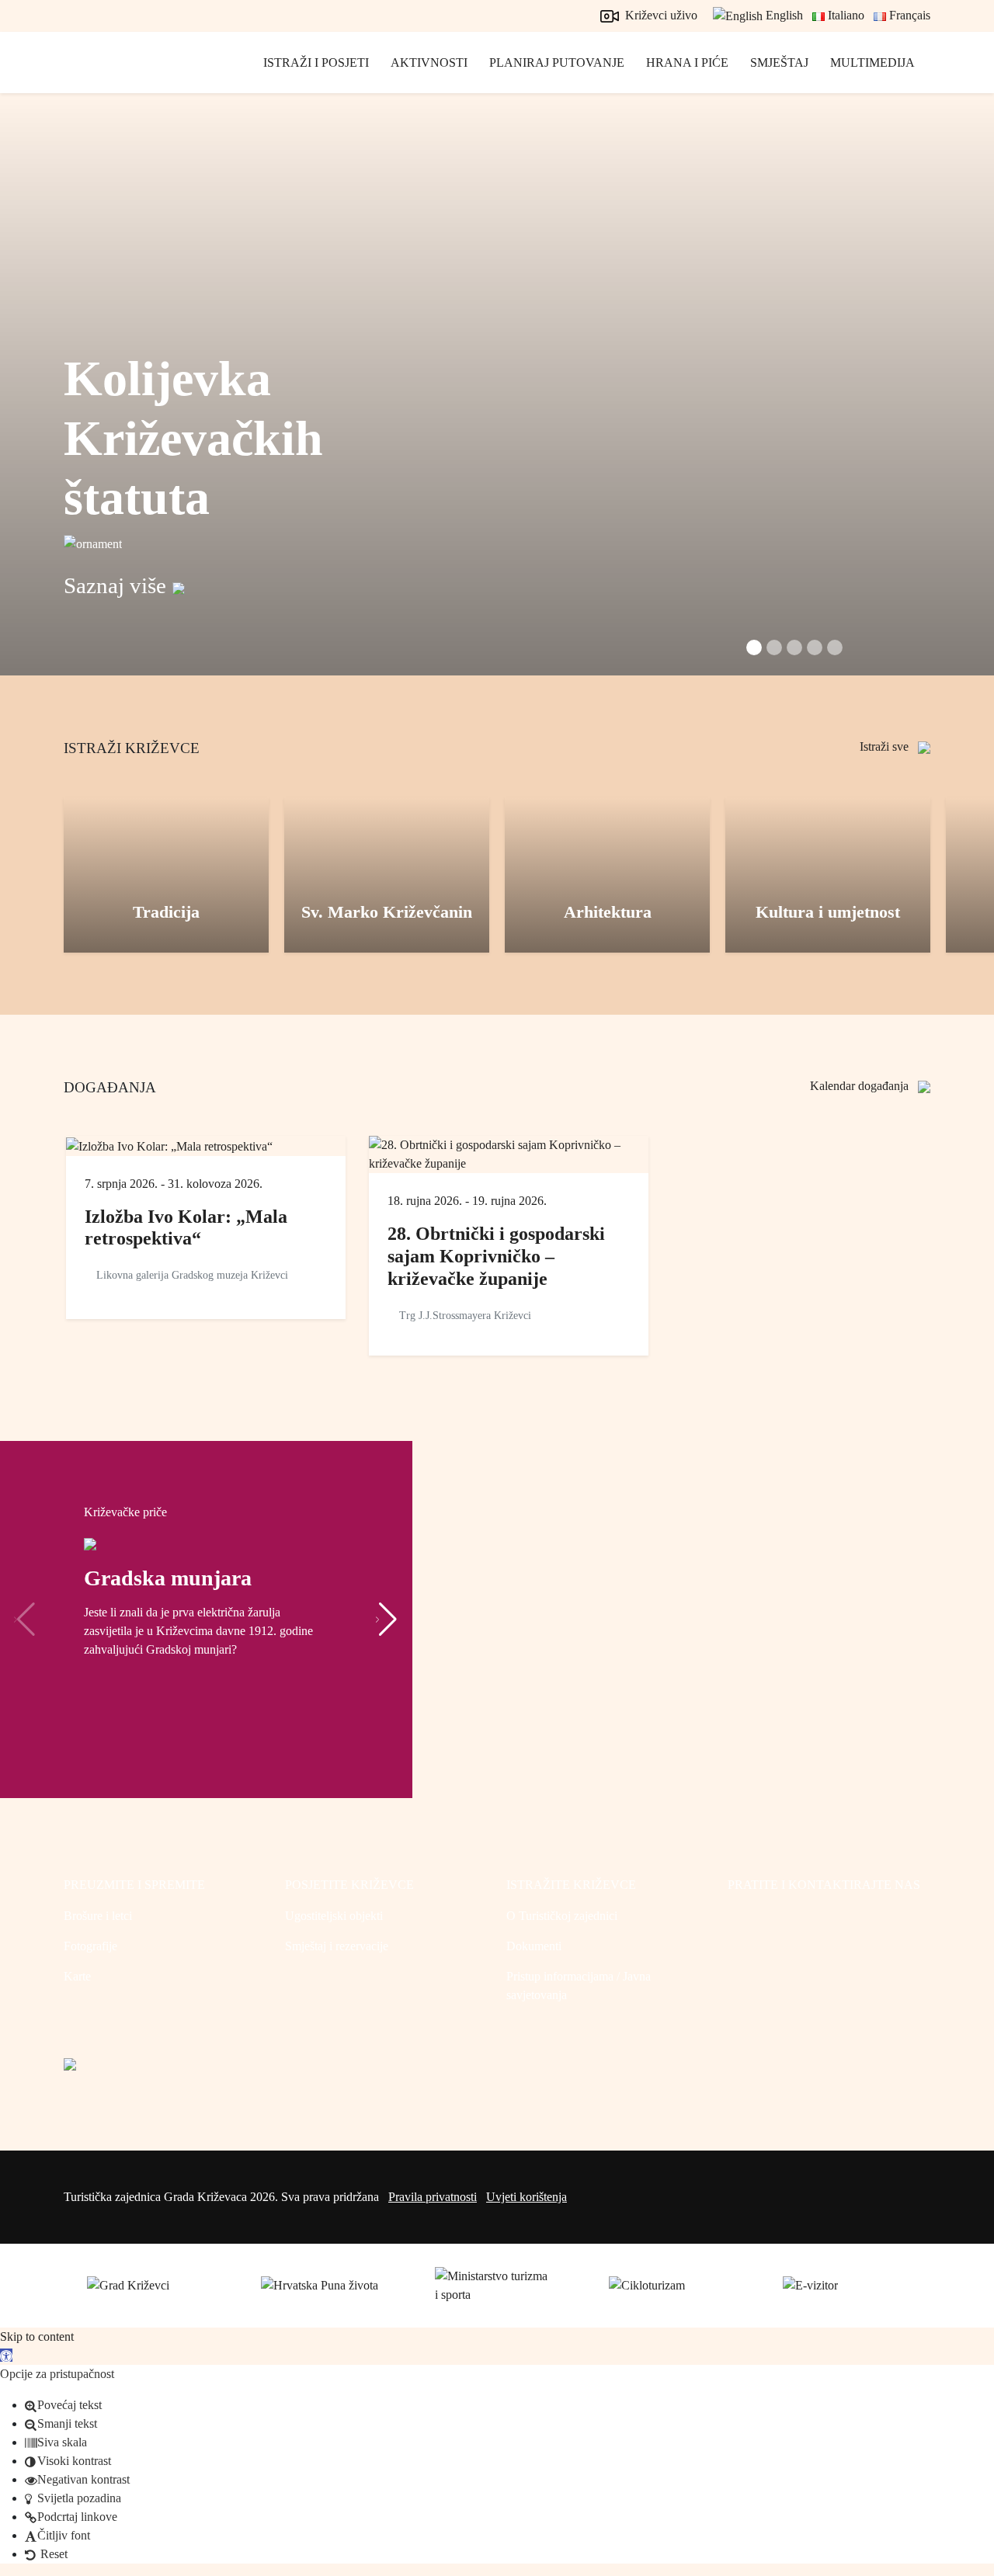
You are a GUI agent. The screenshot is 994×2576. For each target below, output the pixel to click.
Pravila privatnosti (433, 2197)
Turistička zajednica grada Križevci (134, 78)
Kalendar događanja (861, 1086)
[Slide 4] (835, 647)
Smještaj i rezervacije (337, 1946)
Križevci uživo (660, 15)
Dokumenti (534, 1946)
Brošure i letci (98, 1916)
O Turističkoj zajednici (562, 1916)
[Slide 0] (754, 647)
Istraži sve (886, 746)
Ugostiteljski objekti (334, 1916)
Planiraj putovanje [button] (557, 62)
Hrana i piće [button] (687, 62)
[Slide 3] (815, 647)
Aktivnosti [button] (429, 62)
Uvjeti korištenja (527, 2197)
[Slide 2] (794, 647)
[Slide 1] (774, 647)
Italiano (845, 15)
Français (908, 15)
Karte (77, 1976)
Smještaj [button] (779, 62)
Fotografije (90, 1946)
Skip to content (37, 2336)
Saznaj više (115, 585)
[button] (386, 1620)
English (783, 15)
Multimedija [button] (872, 62)
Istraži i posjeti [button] (316, 62)
